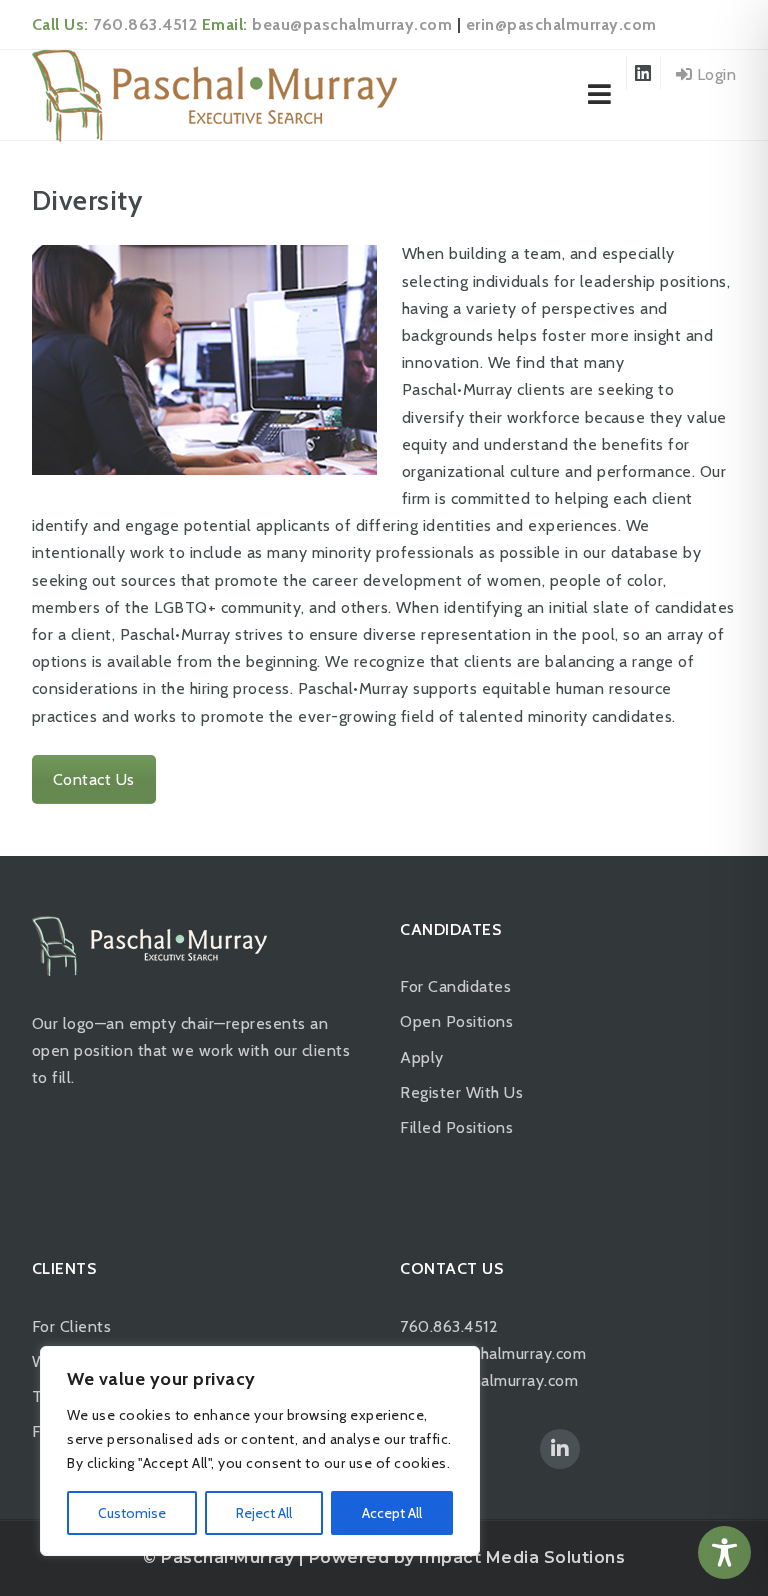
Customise (132, 1513)
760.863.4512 (145, 24)
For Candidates (455, 986)
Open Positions (456, 1021)
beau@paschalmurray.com (352, 24)
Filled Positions (456, 1127)
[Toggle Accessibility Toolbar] (724, 1552)
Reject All (264, 1513)
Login (714, 74)
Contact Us (94, 779)
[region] (260, 1451)
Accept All (392, 1513)
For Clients (72, 1326)
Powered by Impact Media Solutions (467, 1557)
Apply (422, 1057)
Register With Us (461, 1092)
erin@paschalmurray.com (561, 24)
